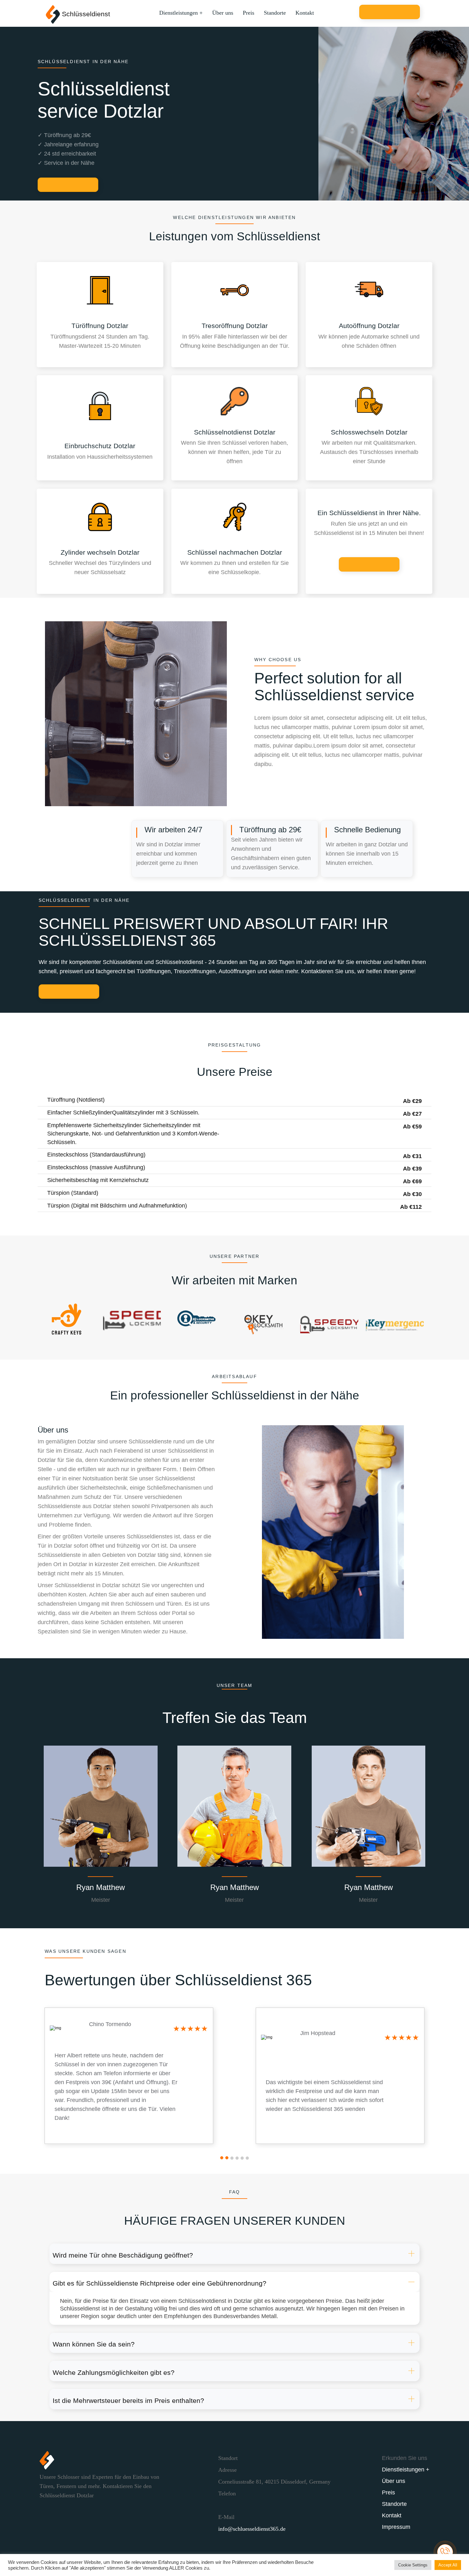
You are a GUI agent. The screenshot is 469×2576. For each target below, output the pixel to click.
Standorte (275, 13)
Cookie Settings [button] (413, 2565)
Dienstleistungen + (181, 13)
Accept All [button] (448, 2565)
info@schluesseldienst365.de (252, 2529)
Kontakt (305, 13)
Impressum (396, 2527)
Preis (249, 13)
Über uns (223, 13)
